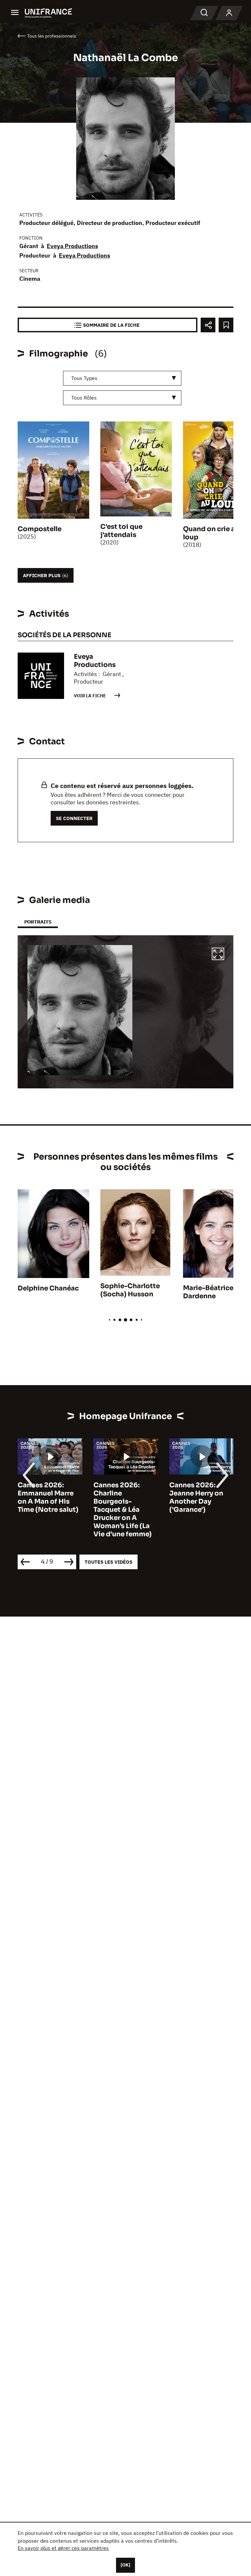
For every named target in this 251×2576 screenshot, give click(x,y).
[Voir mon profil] (229, 13)
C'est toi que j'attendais (121, 531)
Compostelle (40, 529)
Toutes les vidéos (109, 1562)
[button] (218, 955)
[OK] (125, 2565)
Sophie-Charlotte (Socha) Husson (130, 1290)
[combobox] (122, 378)
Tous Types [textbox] (84, 378)
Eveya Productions (72, 246)
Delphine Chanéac (48, 1288)
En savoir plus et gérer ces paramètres (63, 2548)
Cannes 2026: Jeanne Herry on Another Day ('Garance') (120, 1497)
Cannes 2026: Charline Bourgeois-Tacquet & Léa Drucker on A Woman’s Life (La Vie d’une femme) (47, 1510)
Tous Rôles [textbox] (84, 398)
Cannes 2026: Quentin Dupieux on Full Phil (198, 1493)
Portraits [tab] (38, 922)
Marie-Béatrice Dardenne (208, 1292)
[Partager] (208, 325)
